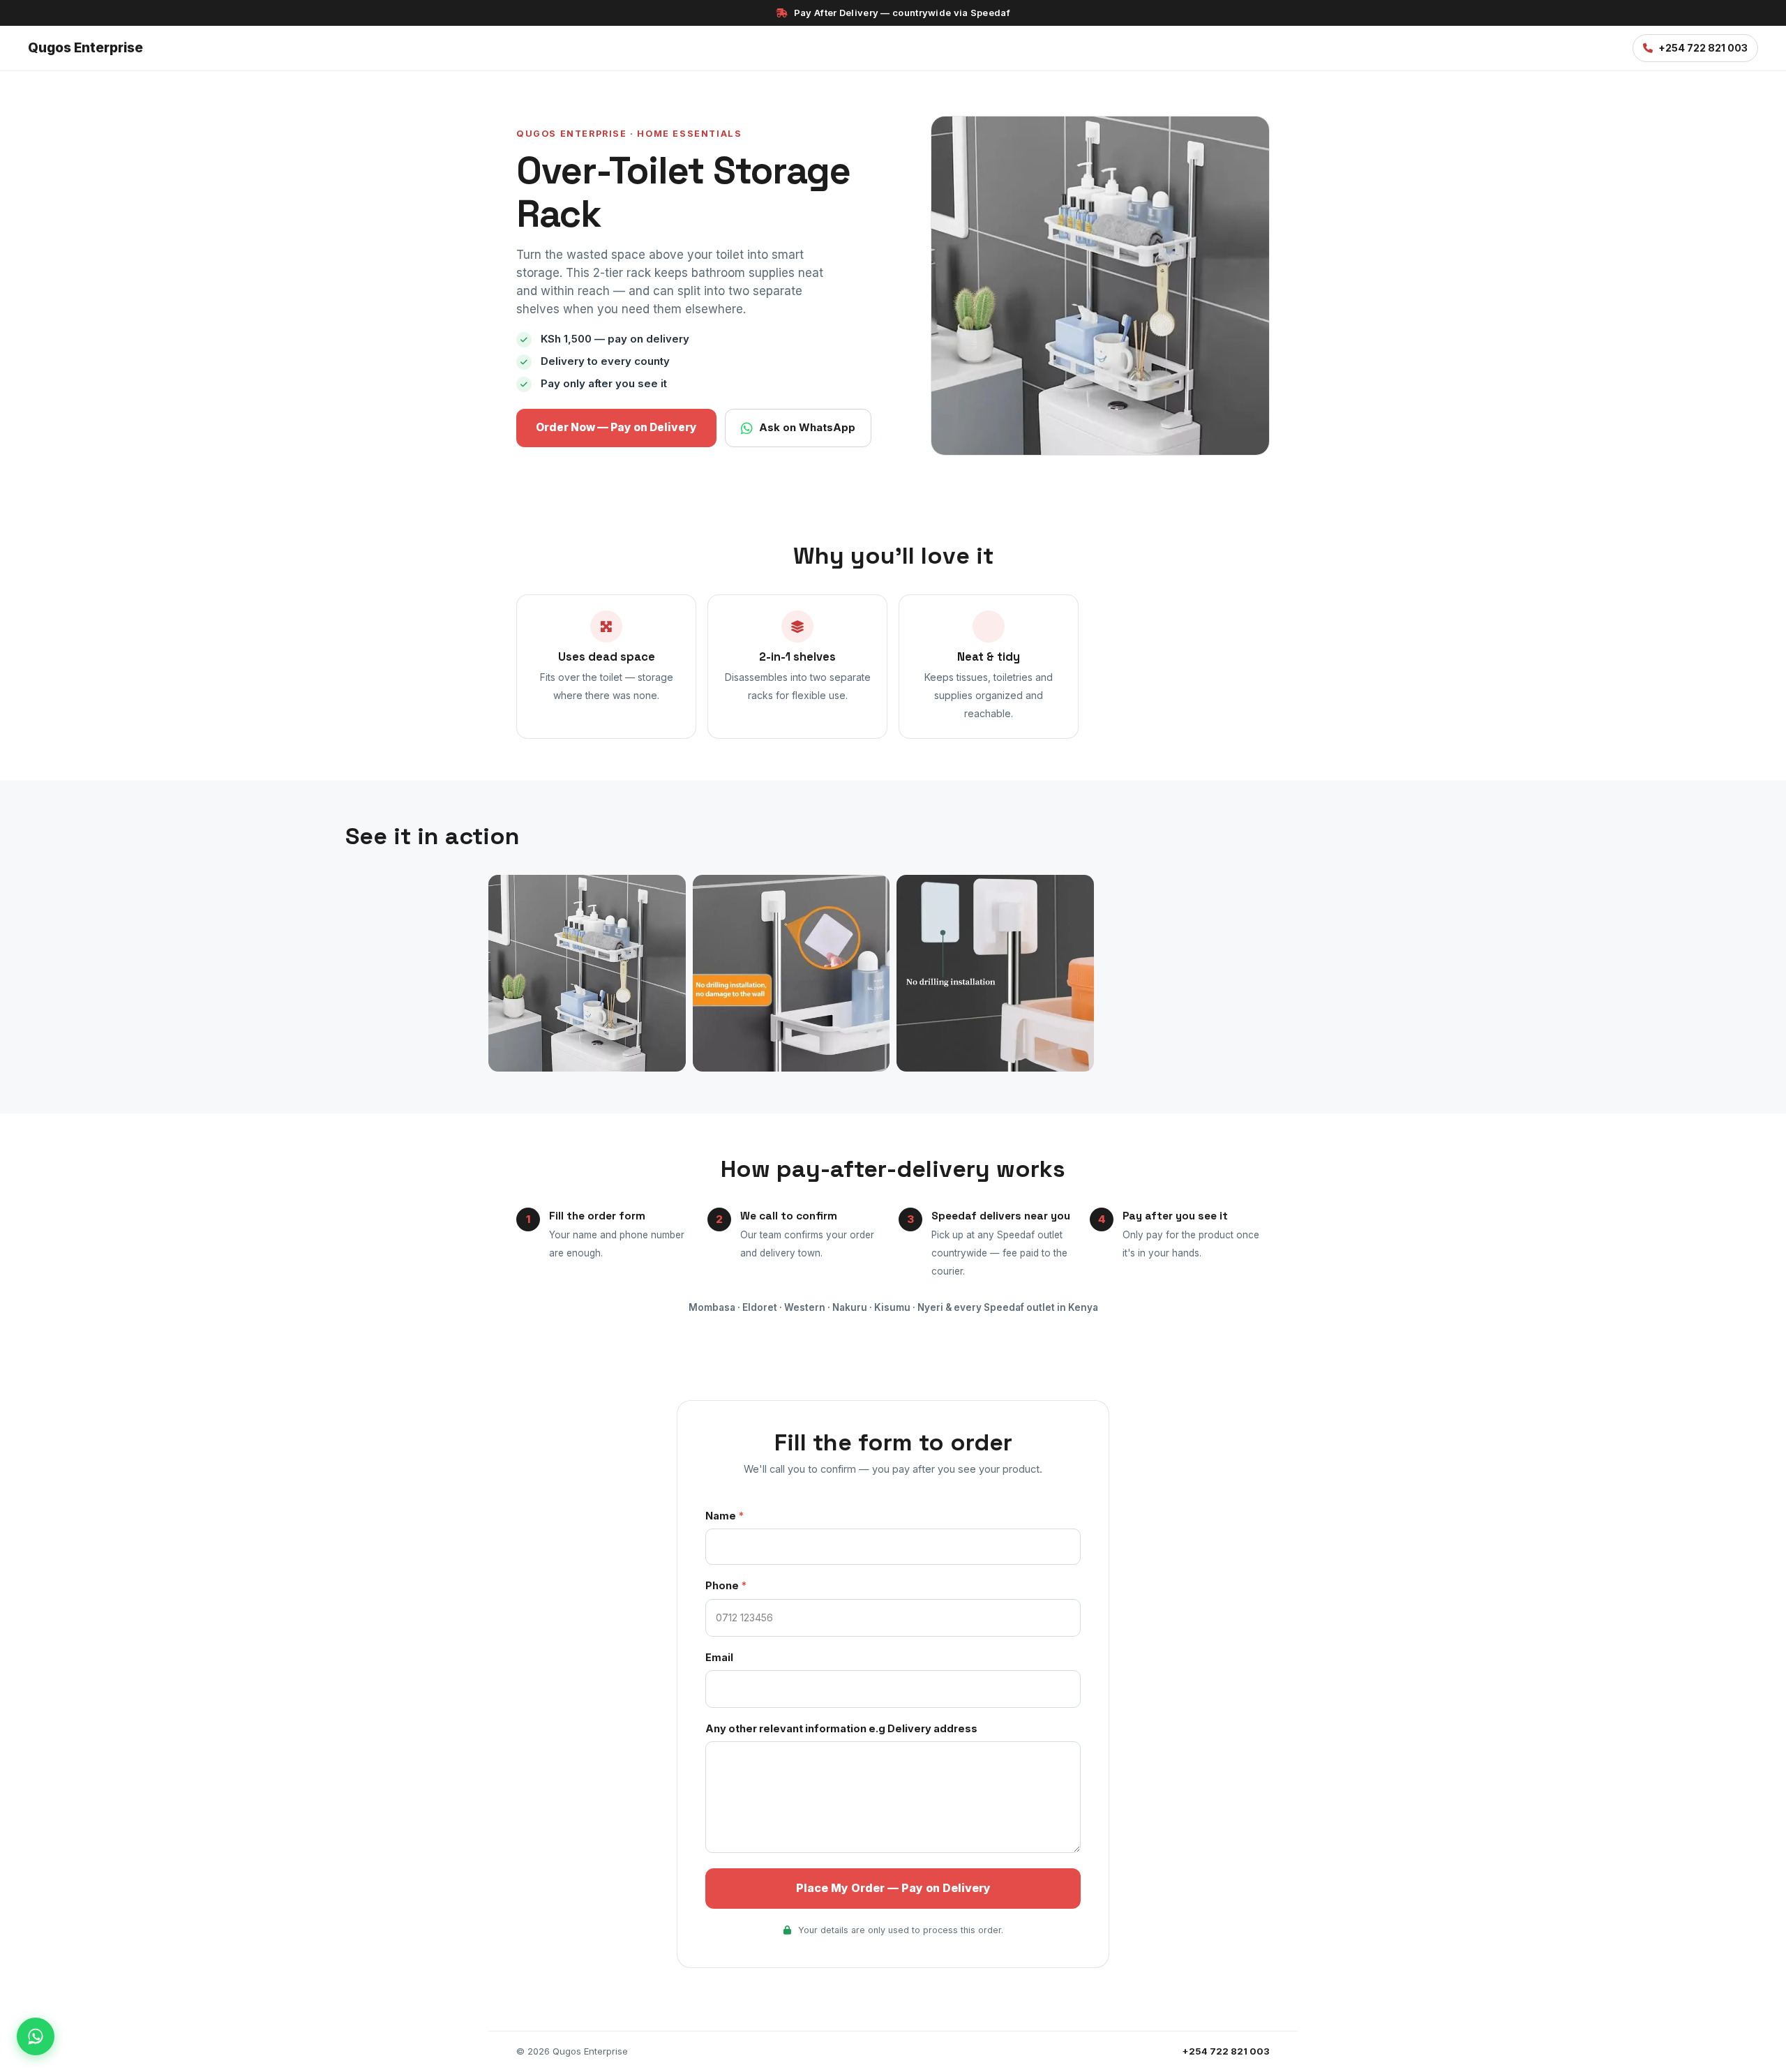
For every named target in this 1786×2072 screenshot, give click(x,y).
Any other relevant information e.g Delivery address (841, 1728)
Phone (726, 1585)
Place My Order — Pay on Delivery (893, 1888)
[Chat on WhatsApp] (36, 2036)
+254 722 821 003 (1703, 48)
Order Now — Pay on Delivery (616, 427)
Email (719, 1657)
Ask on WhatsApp (807, 427)
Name (725, 1516)
